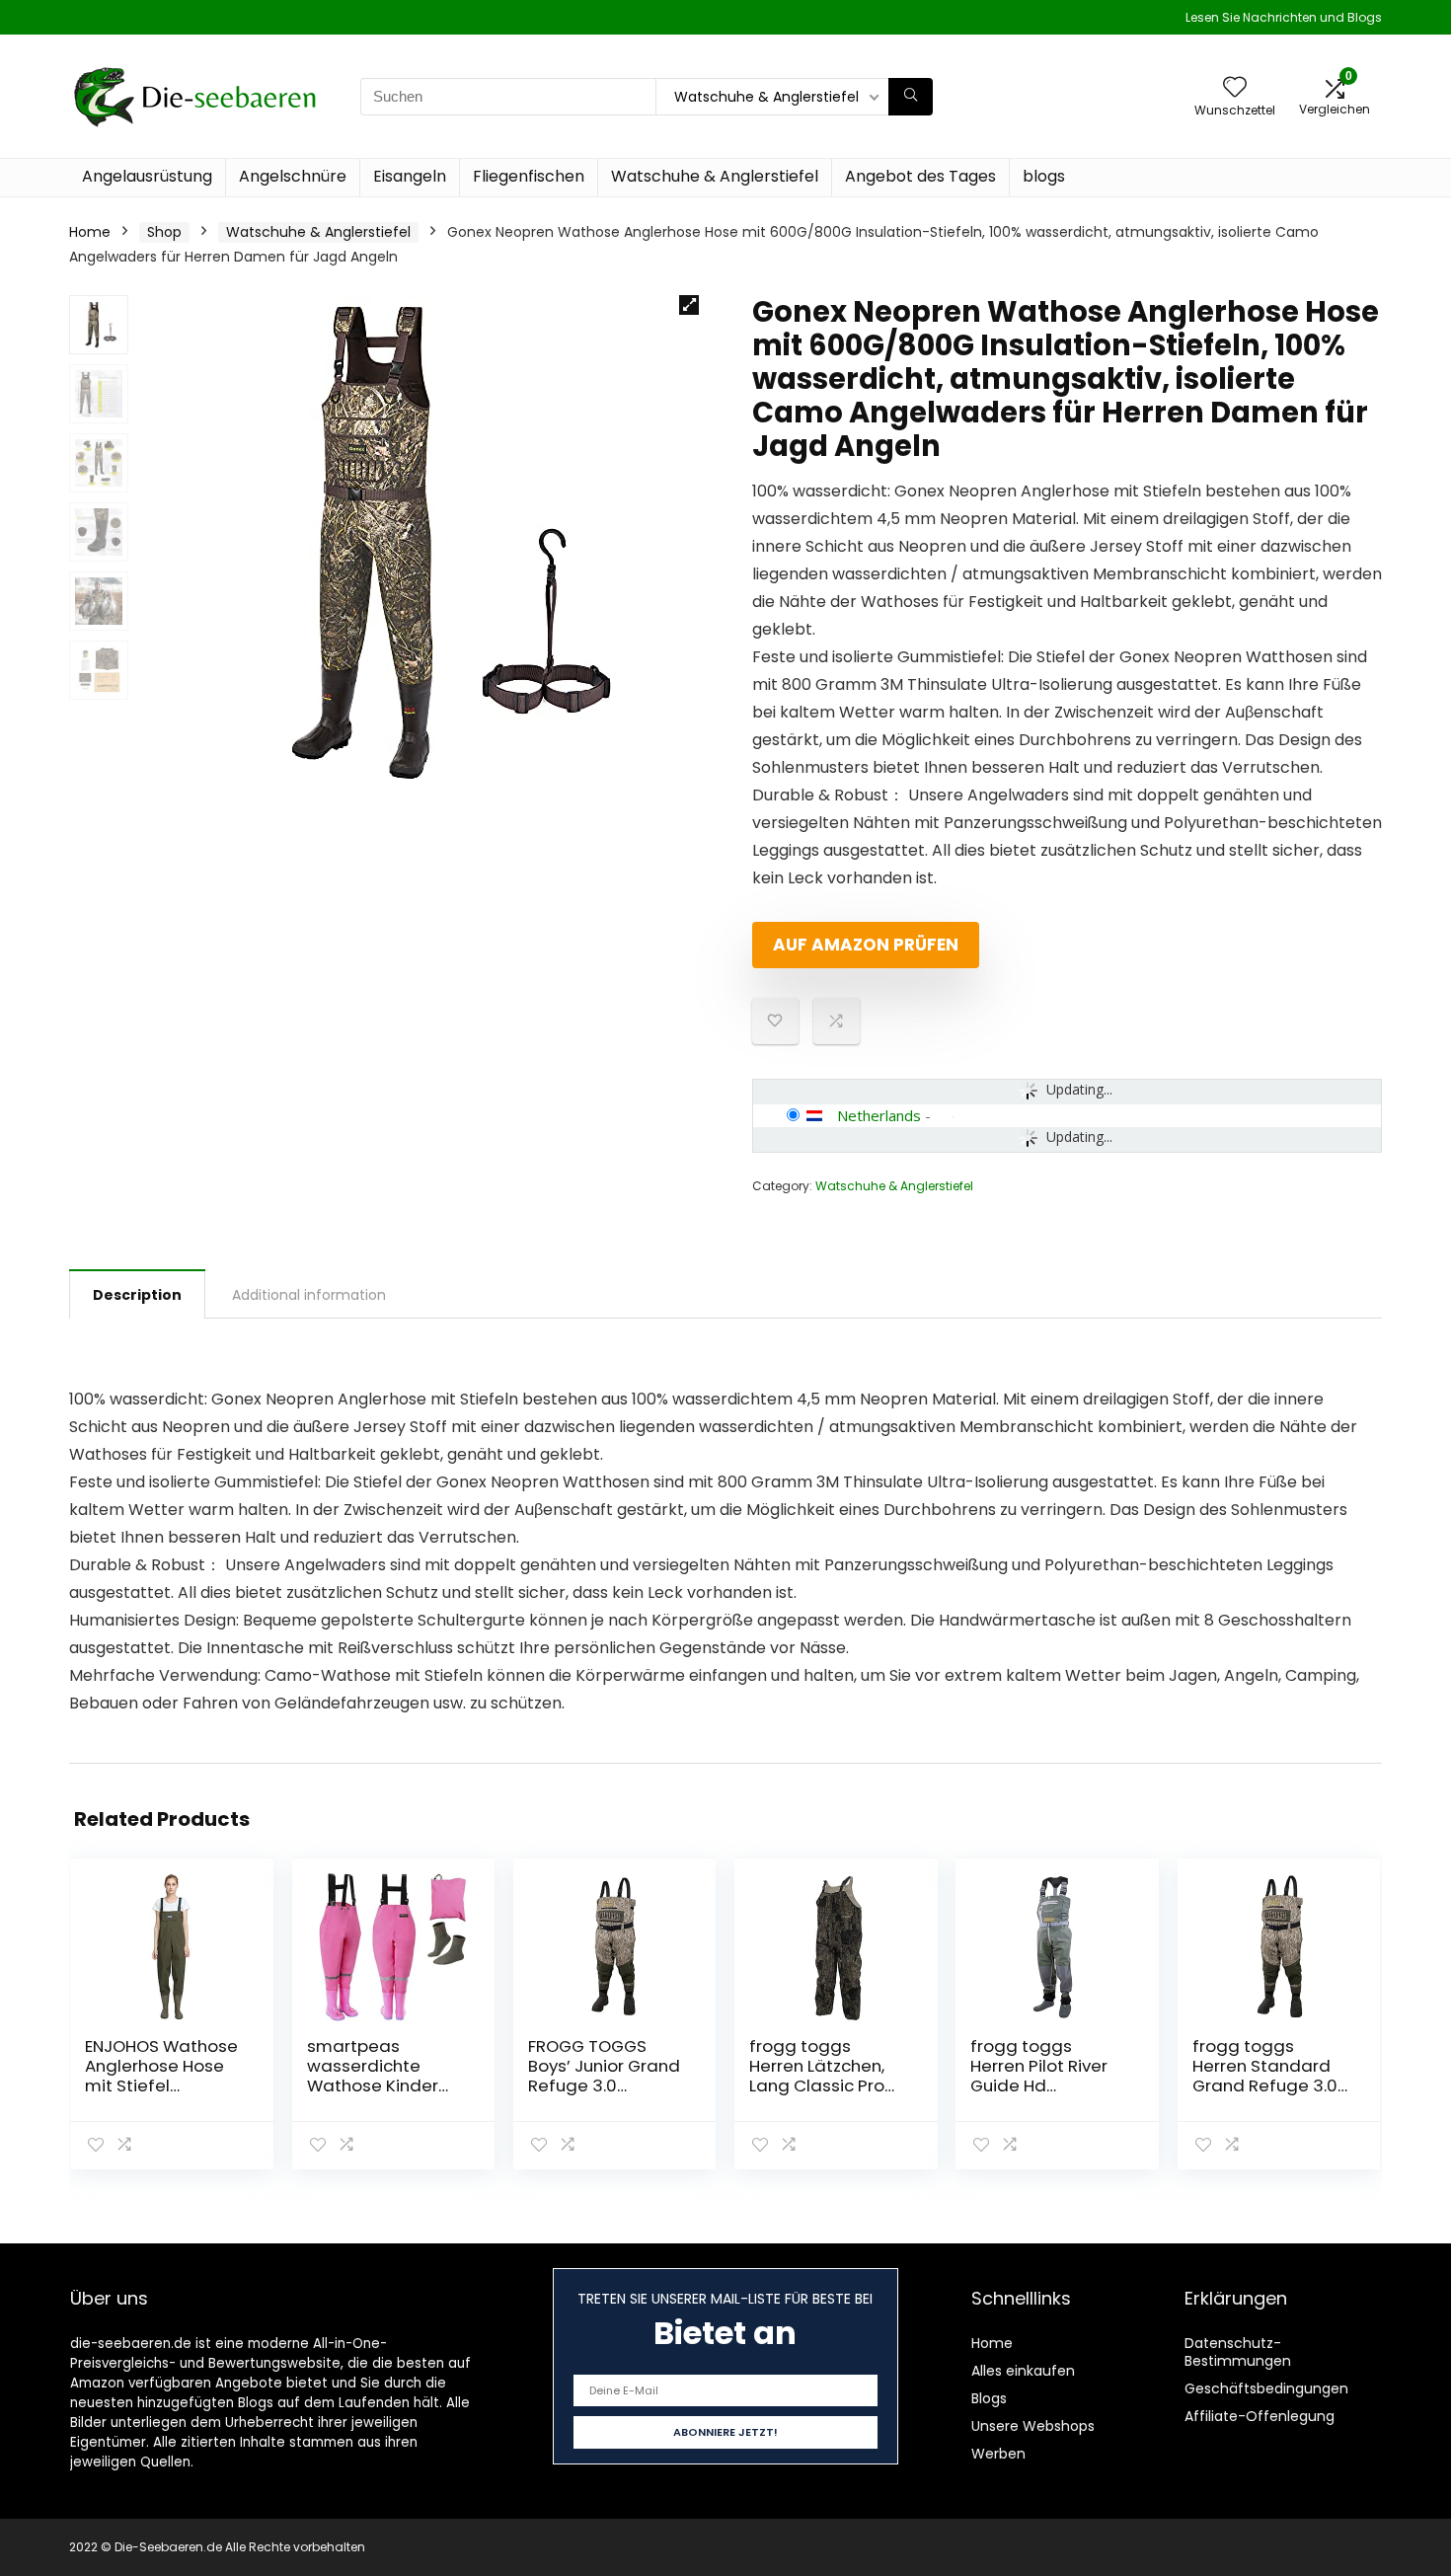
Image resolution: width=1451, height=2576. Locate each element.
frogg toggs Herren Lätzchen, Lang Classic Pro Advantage (817, 2076)
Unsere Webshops (1033, 2426)
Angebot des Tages (920, 176)
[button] (689, 305)
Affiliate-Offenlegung (1260, 2416)
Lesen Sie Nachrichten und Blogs (1284, 17)
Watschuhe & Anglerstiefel (715, 176)
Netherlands (879, 1115)
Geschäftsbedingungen (1266, 2388)
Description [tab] (137, 1295)
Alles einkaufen (1023, 2371)
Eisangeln (410, 176)
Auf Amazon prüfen (866, 945)
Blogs (989, 2398)
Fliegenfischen (529, 176)
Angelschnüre (293, 176)
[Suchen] (911, 97)
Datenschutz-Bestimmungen (1238, 2352)
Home (90, 232)
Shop (164, 232)
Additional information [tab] (309, 1295)
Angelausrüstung (147, 176)
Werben (998, 2454)
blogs (1044, 176)
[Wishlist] (1235, 88)
